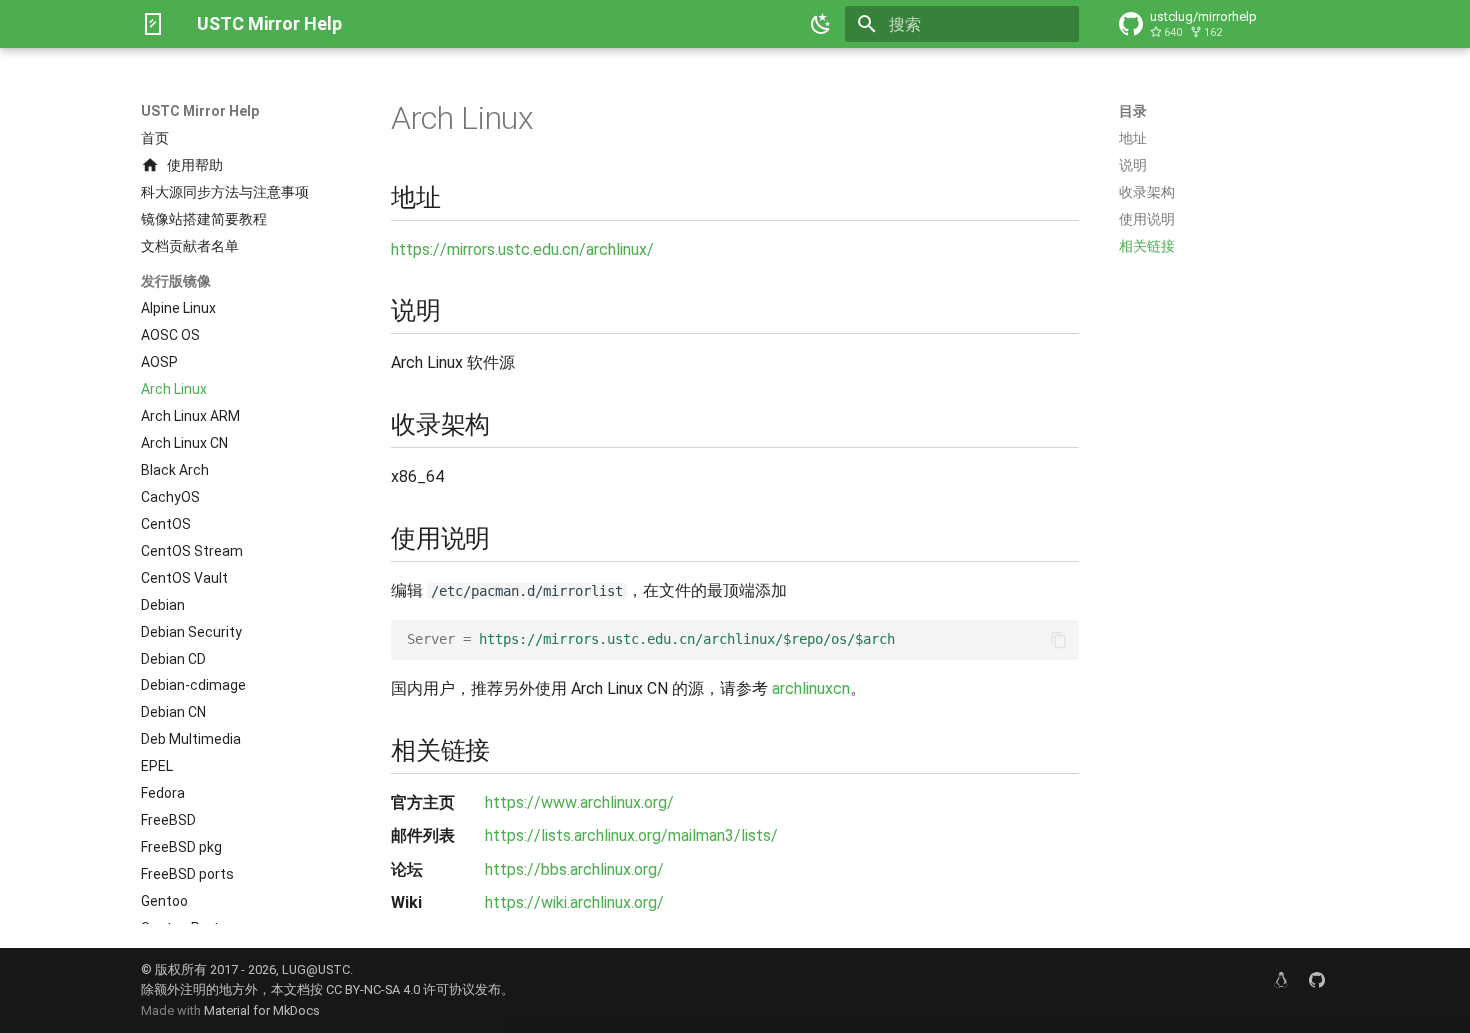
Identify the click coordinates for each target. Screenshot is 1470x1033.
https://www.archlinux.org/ (579, 802)
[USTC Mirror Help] (153, 24)
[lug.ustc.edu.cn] (1281, 980)
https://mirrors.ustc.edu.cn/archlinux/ (522, 249)
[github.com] (1317, 980)
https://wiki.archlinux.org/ (574, 902)
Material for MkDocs (262, 1010)
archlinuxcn (811, 688)
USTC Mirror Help (200, 111)
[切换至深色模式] (821, 24)
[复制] (1059, 640)
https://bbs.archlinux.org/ (574, 869)
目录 (1133, 111)
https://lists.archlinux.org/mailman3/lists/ (631, 835)
